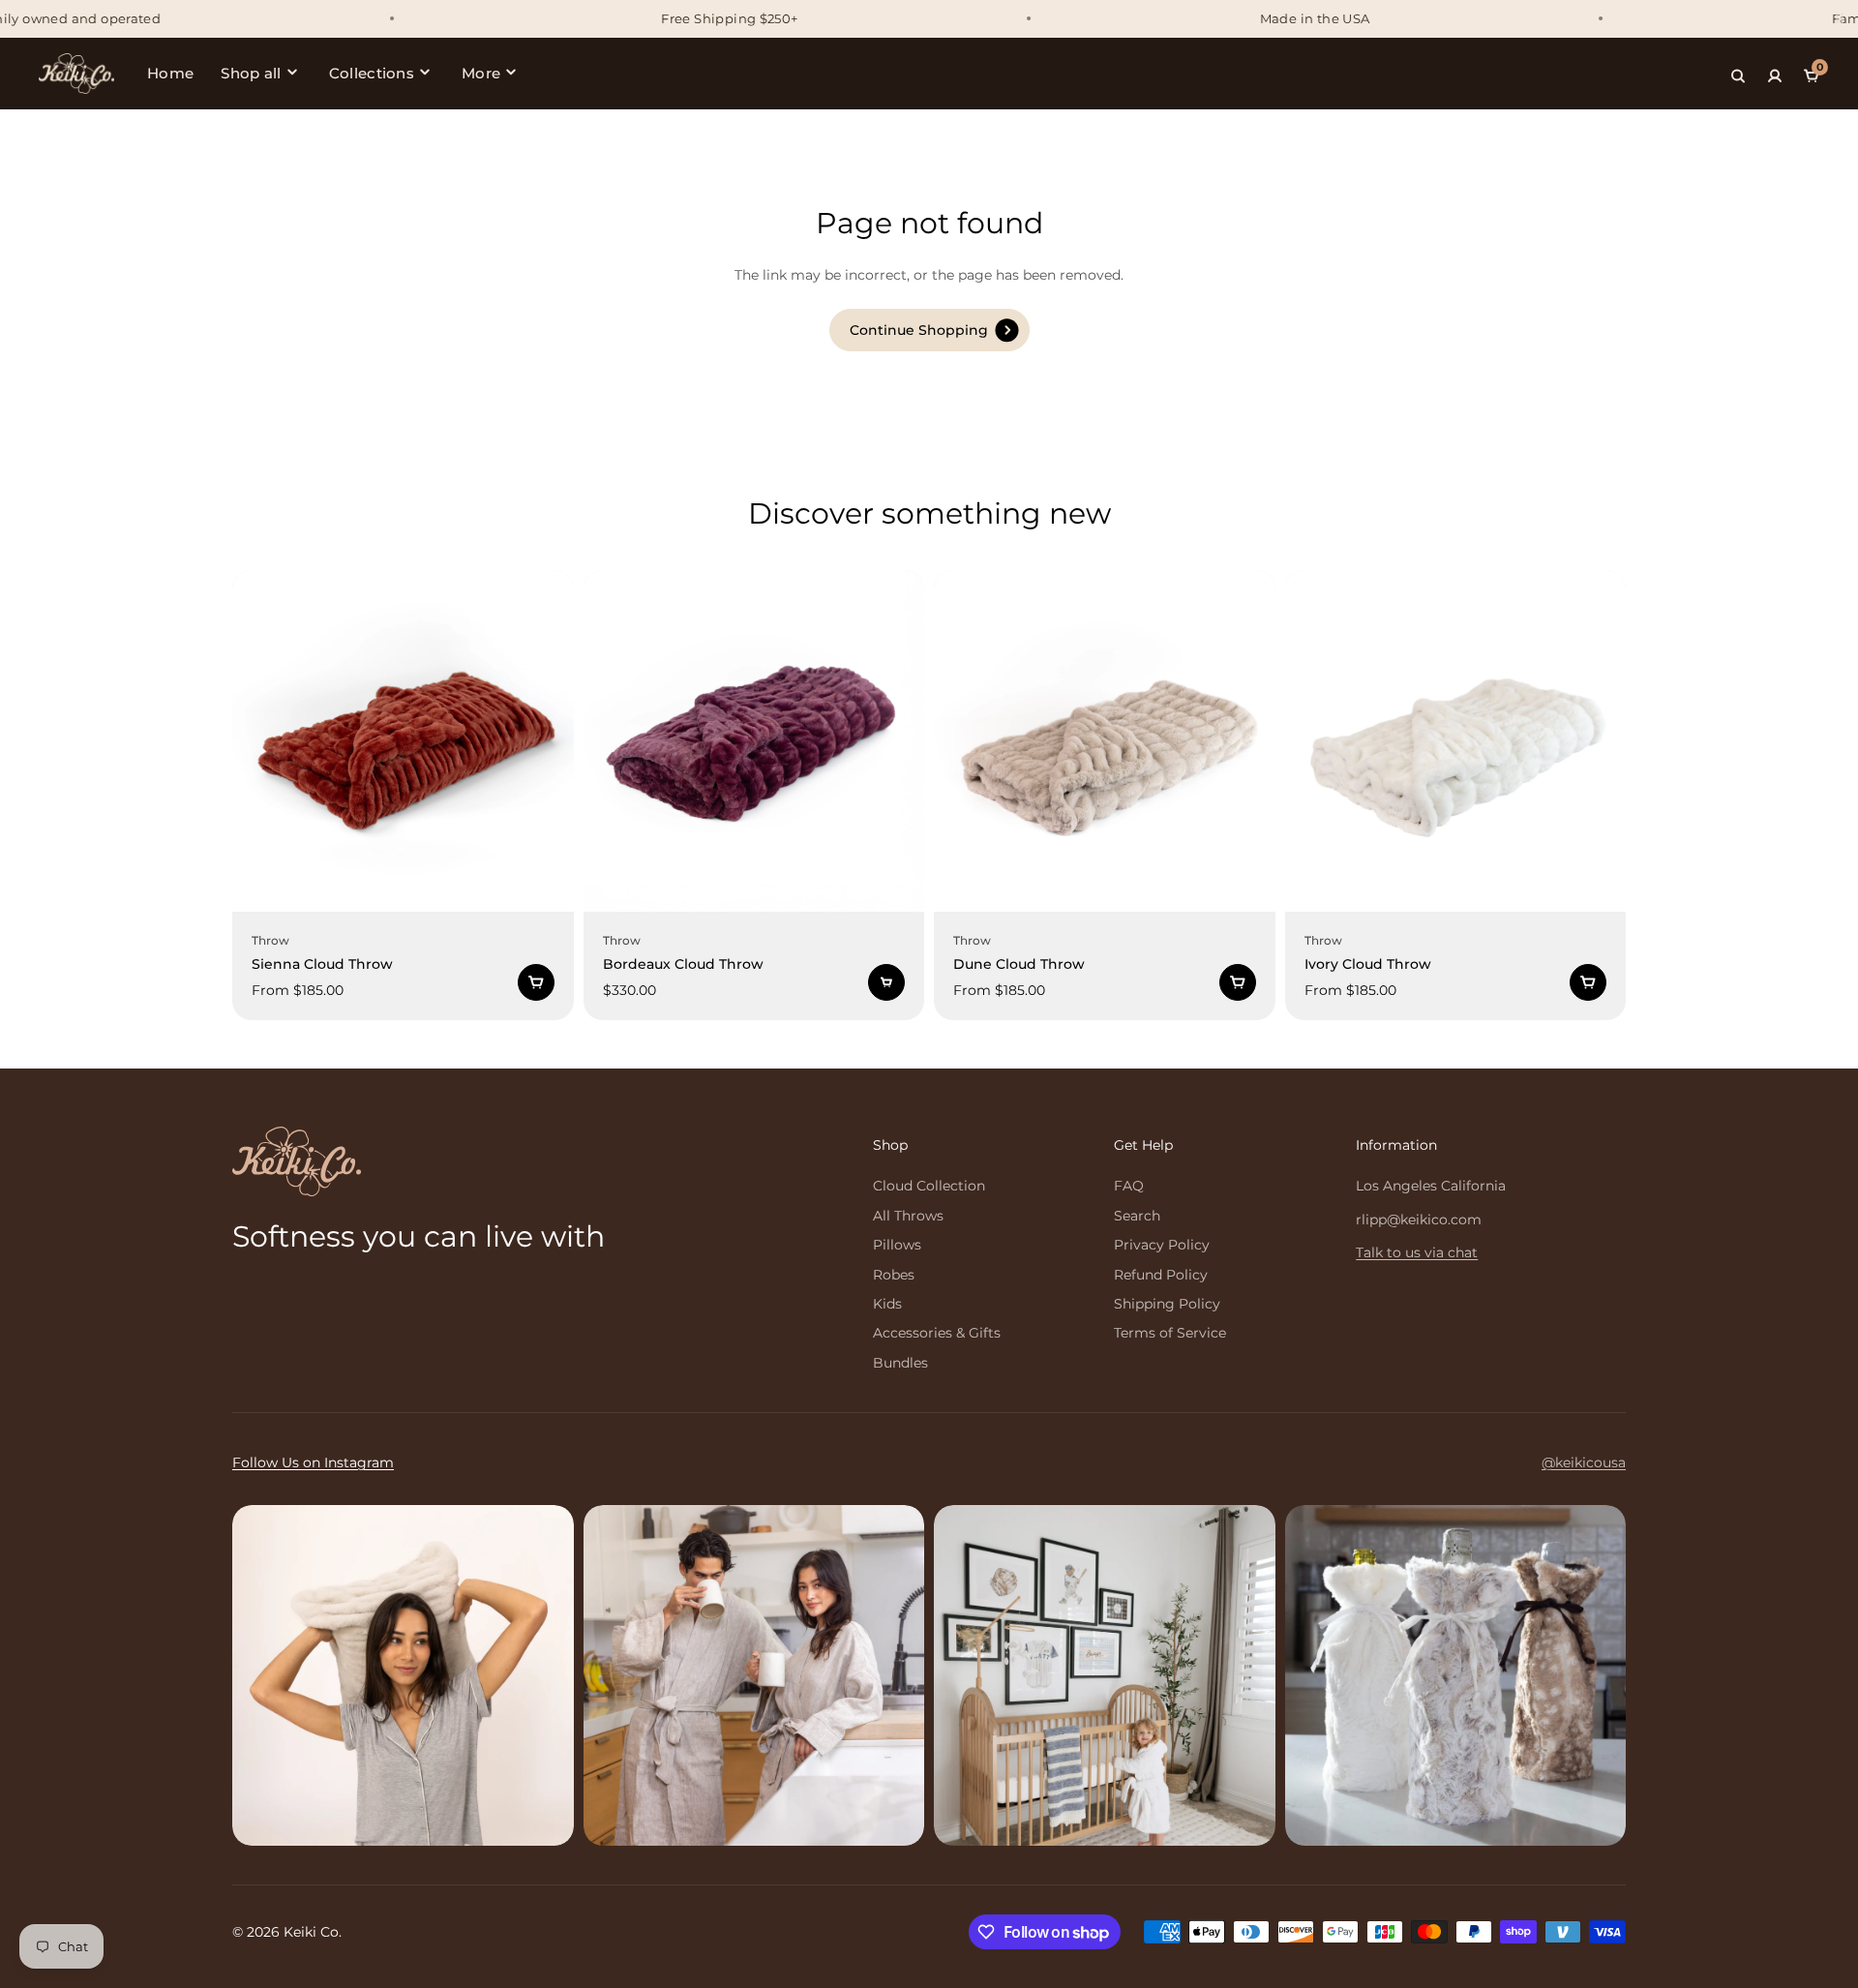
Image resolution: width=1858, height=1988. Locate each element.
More (481, 73)
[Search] (1738, 74)
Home (170, 73)
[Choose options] (536, 982)
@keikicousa (1584, 1462)
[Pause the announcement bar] (1840, 18)
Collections (372, 73)
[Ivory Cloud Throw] (1456, 741)
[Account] (1775, 74)
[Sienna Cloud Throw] (403, 741)
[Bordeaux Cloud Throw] (754, 741)
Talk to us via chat (1417, 1252)
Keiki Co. (313, 1932)
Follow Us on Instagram (313, 1462)
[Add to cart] (886, 982)
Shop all (251, 73)
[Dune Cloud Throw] (1105, 741)
